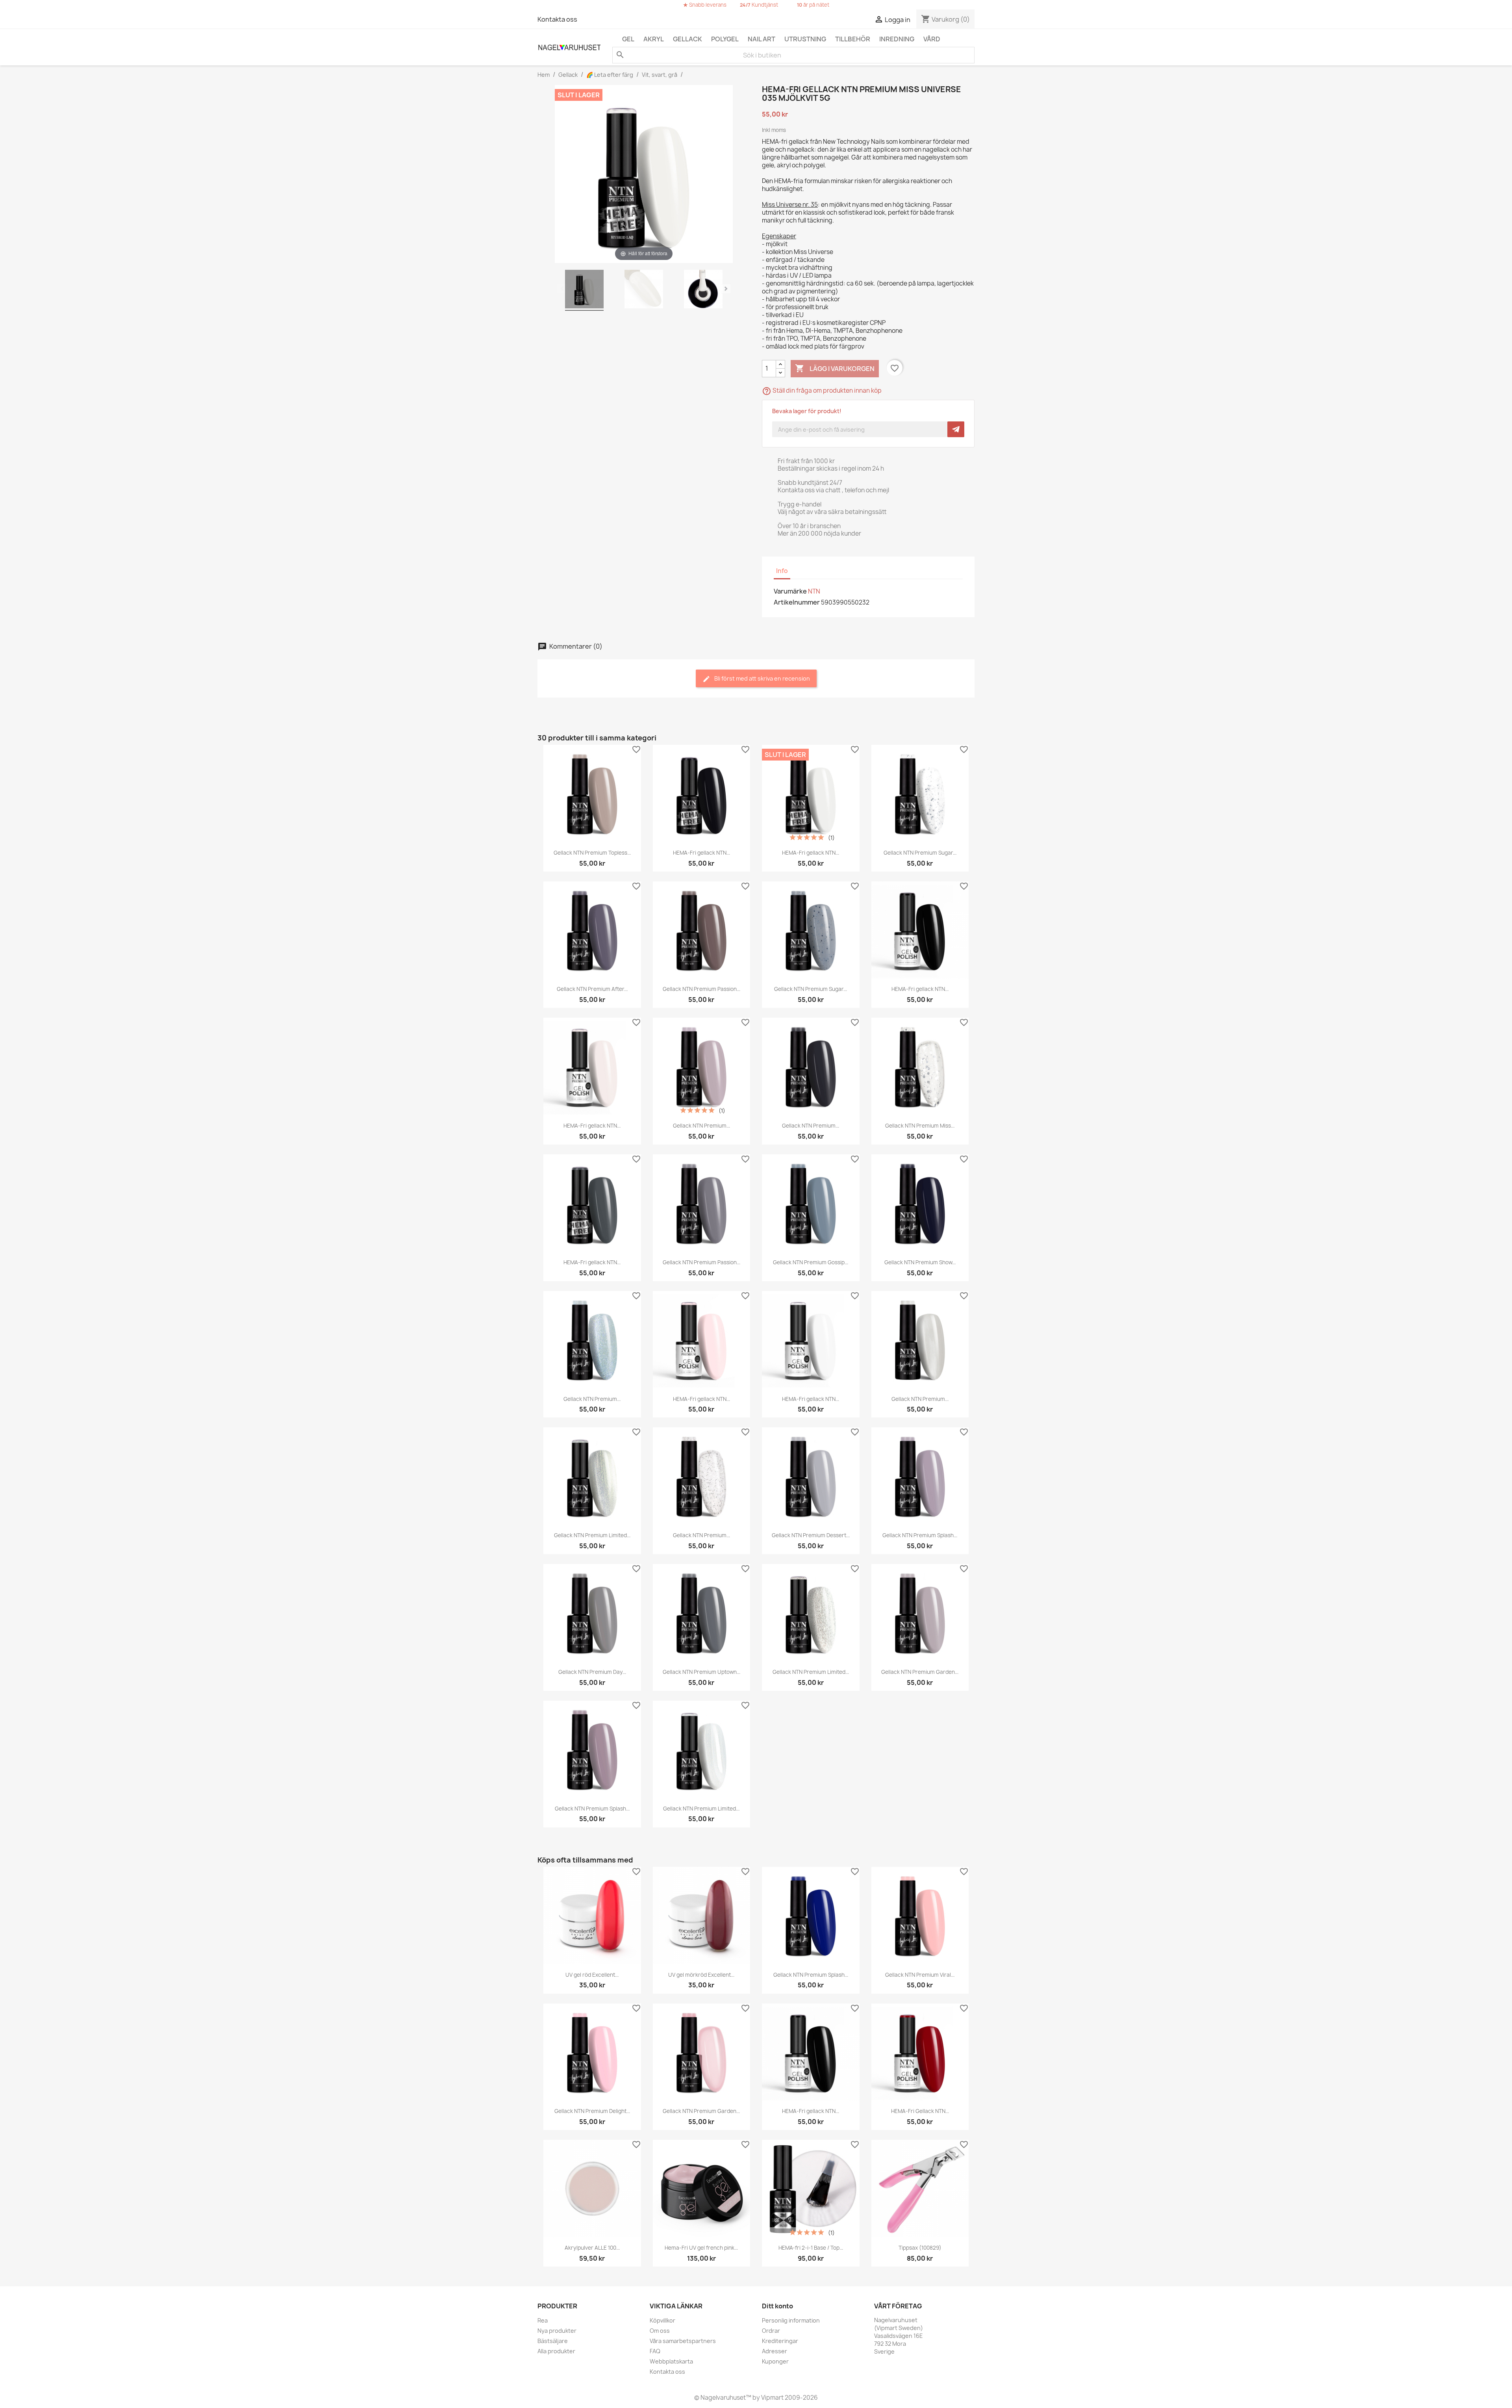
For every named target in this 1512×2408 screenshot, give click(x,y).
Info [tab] (782, 571)
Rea (543, 2320)
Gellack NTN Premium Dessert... (811, 1535)
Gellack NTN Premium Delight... (592, 2111)
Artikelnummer (797, 602)
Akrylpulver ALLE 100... (592, 2248)
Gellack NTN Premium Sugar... (920, 853)
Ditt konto (777, 2306)
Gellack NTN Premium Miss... (920, 1126)
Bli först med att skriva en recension (762, 678)
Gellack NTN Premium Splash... (920, 1535)
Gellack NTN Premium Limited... (592, 1535)
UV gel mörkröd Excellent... (701, 1975)
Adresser (775, 2351)
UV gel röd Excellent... (592, 1975)
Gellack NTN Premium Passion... (701, 989)
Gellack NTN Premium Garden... (920, 1672)
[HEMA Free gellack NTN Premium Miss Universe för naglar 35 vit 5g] (584, 290)
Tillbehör (853, 39)
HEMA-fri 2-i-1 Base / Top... (811, 2248)
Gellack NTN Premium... (701, 1126)
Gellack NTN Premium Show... (920, 1262)
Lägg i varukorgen (835, 368)
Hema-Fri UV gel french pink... (701, 2248)
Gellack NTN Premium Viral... (920, 1975)
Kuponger (775, 2361)
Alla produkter (556, 2351)
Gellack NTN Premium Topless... (592, 853)
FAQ (655, 2351)
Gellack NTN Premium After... (592, 989)
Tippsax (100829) (920, 2248)
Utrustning (805, 39)
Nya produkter (557, 2331)
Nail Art (762, 39)
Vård (932, 39)
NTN (814, 591)
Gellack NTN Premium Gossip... (811, 1262)
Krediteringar (780, 2341)
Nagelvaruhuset (723, 2398)
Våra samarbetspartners (683, 2341)
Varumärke (790, 591)
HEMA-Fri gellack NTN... (701, 853)
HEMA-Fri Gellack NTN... (920, 2111)
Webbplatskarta (671, 2361)
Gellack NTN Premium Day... (592, 1672)
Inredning (897, 39)
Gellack (687, 39)
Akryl (654, 39)
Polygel (725, 39)
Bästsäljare (553, 2341)
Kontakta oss (557, 19)
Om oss (660, 2331)
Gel (628, 39)
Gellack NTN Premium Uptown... (701, 1672)
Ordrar (771, 2331)
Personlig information (791, 2320)
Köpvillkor (662, 2320)
